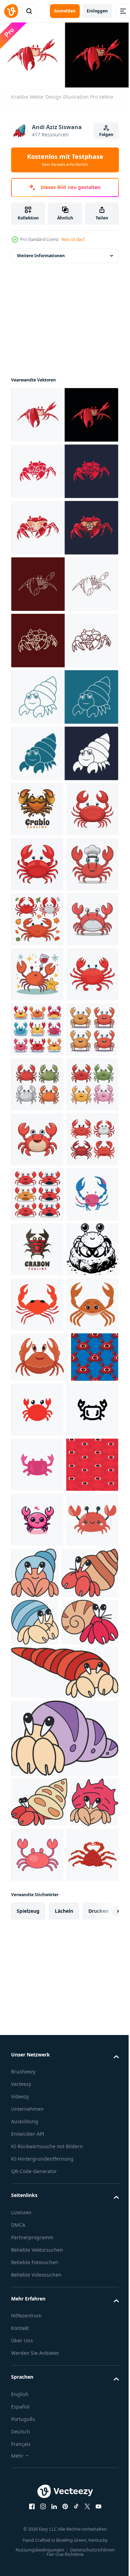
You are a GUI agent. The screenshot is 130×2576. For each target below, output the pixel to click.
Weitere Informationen (41, 253)
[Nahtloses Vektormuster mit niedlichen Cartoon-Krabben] (35, 1955)
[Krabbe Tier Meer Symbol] (37, 2012)
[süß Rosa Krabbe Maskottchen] (37, 2177)
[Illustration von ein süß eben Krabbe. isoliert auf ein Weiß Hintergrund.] (87, 1957)
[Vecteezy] (11, 11)
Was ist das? (73, 239)
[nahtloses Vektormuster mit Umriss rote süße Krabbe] (37, 2122)
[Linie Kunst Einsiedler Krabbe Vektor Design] (64, 694)
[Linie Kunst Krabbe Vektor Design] (64, 581)
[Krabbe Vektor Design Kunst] (64, 469)
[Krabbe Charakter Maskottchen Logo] (37, 806)
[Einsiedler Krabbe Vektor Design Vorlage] (64, 751)
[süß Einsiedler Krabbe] (90, 2231)
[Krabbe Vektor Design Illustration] (64, 412)
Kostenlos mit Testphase (65, 160)
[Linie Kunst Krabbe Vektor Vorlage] (64, 638)
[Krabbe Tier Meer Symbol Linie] (37, 2067)
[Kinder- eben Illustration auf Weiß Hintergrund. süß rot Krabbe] (37, 2232)
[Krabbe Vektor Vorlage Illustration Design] (64, 525)
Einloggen (97, 11)
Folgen (106, 134)
